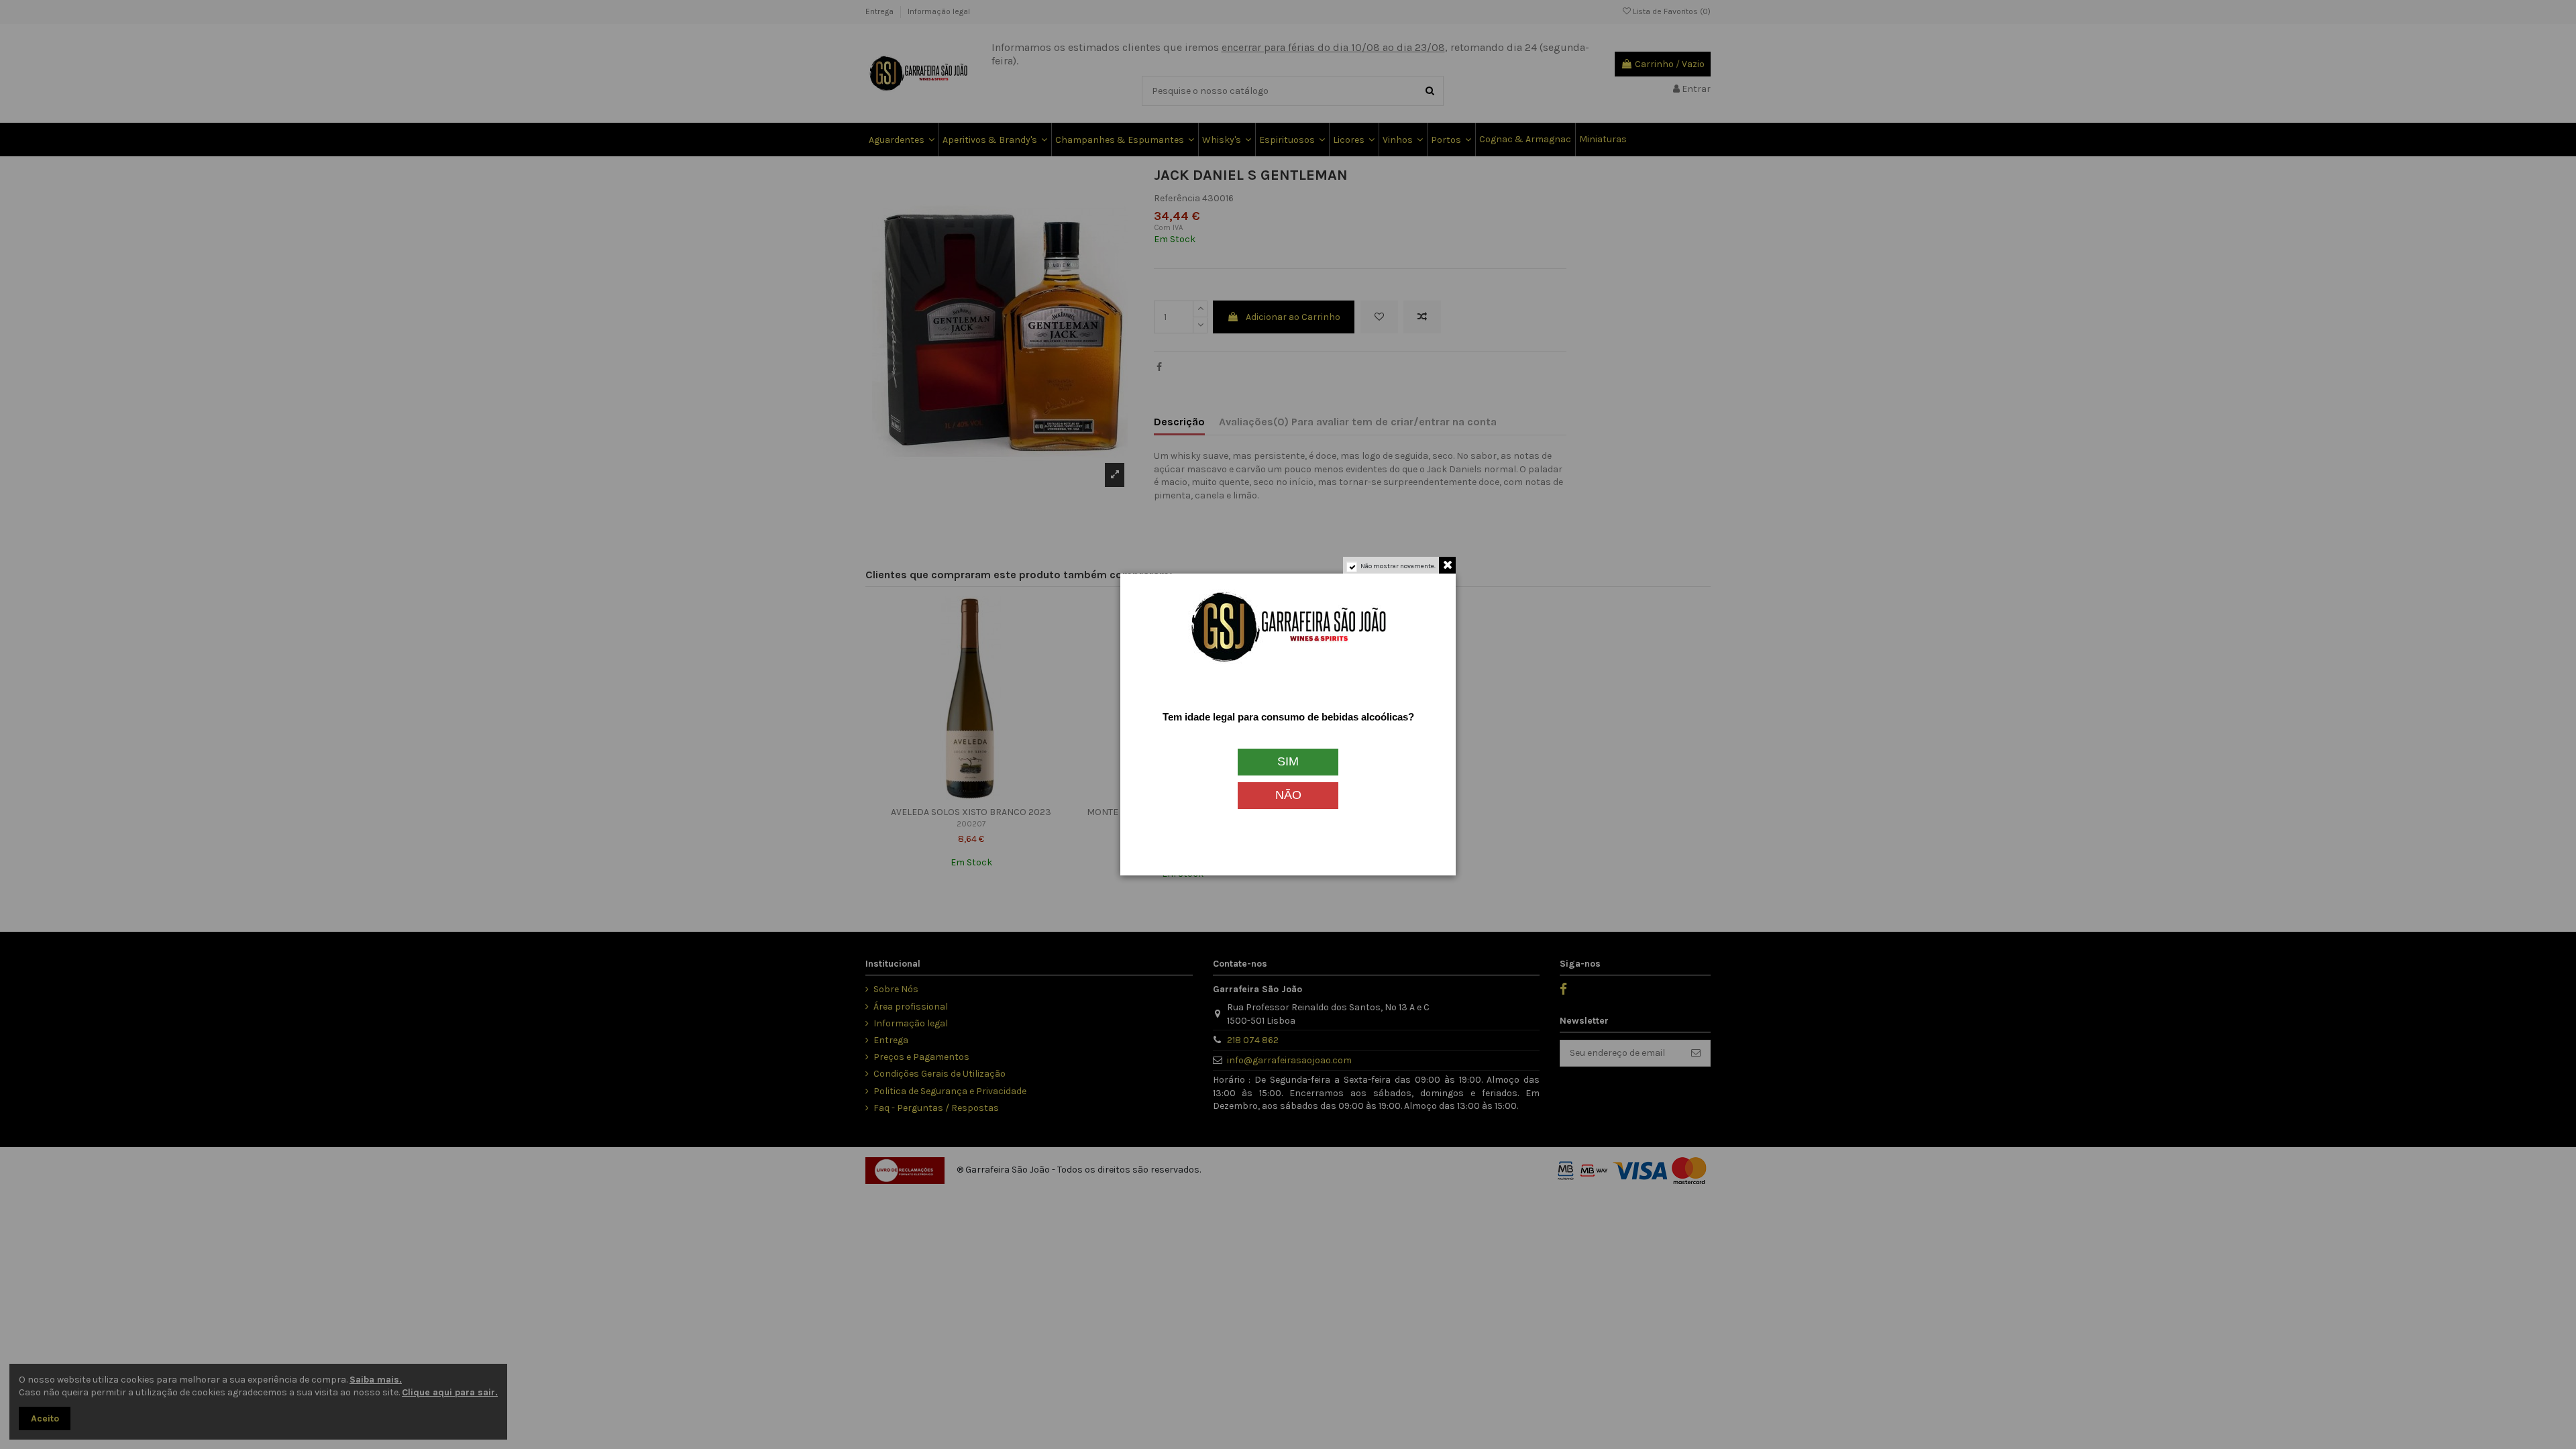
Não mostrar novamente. (1398, 566)
